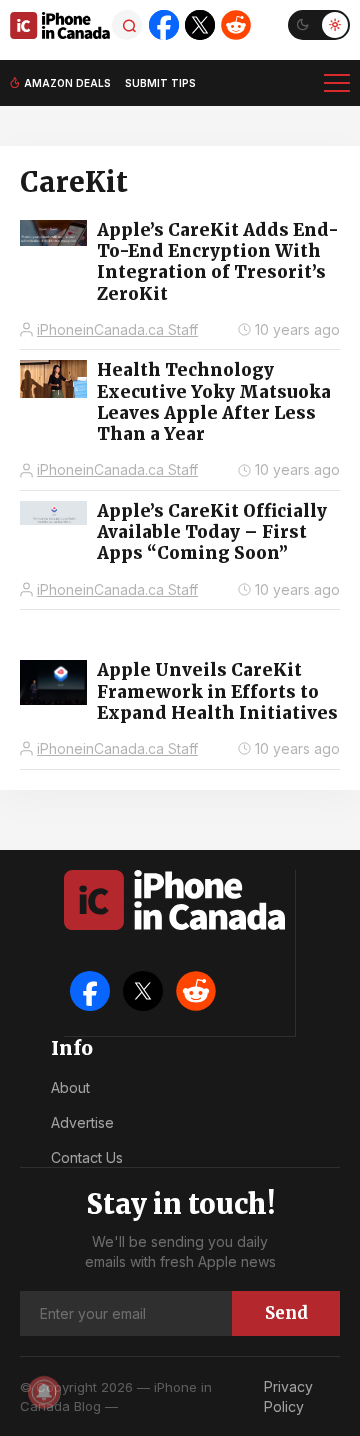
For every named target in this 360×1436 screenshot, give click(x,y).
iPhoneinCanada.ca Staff (117, 329)
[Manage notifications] (44, 1392)
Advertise (82, 1122)
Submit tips (160, 83)
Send (286, 1313)
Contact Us (87, 1157)
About (70, 1087)
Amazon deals (67, 83)
